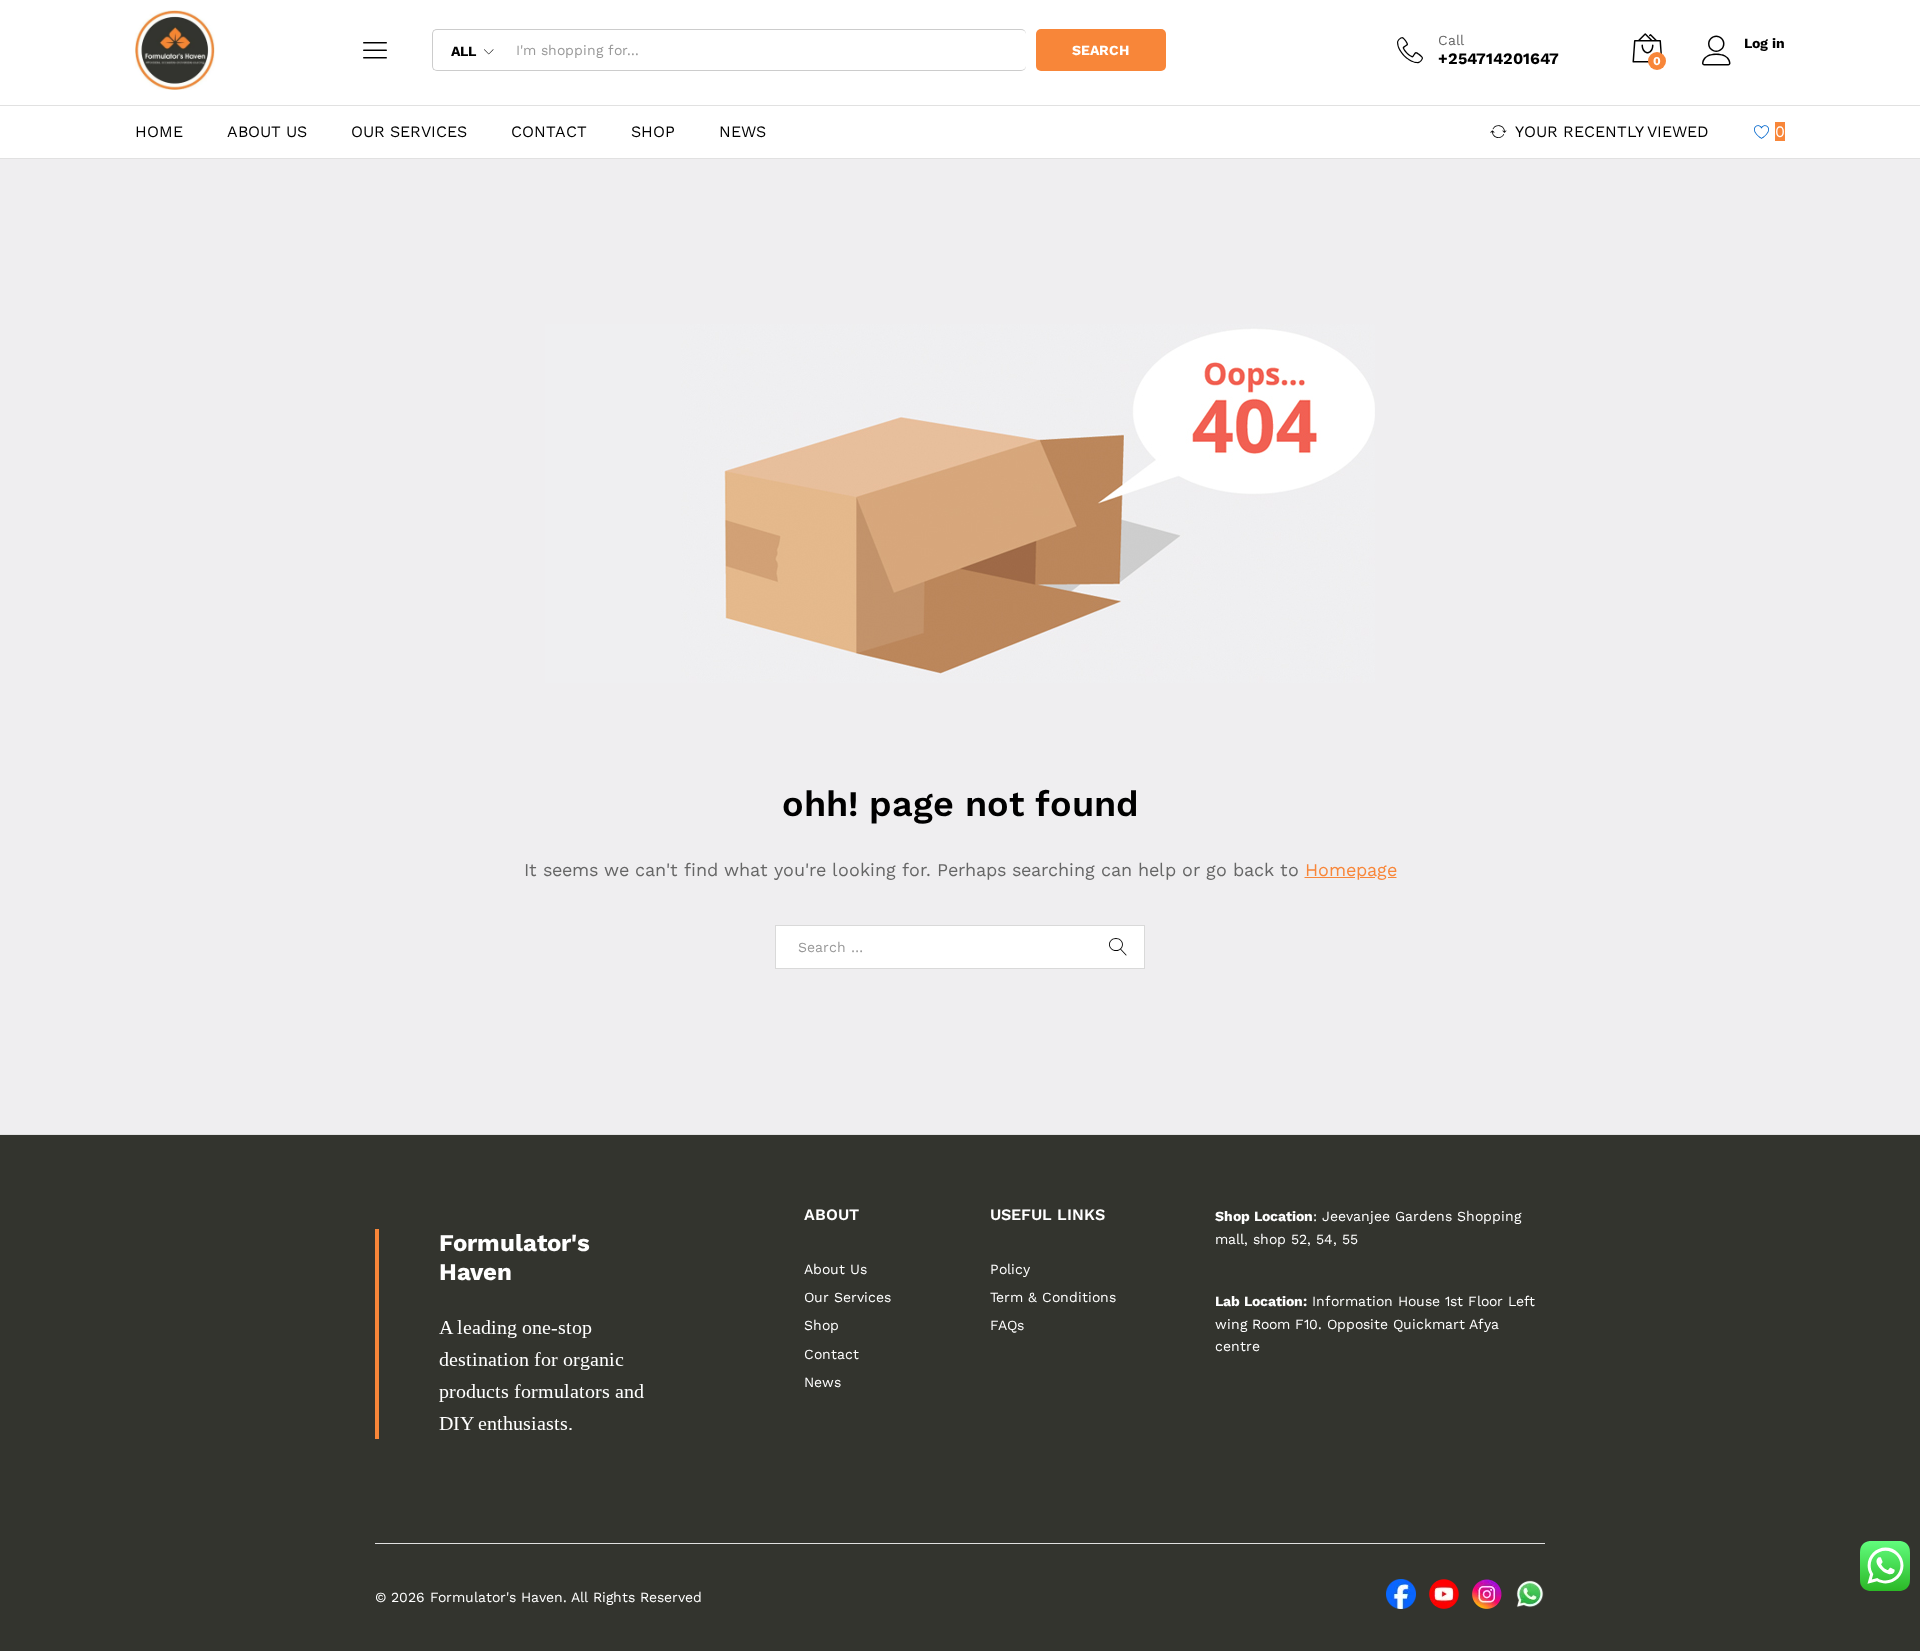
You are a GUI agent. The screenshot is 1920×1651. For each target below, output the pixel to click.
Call (1451, 40)
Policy (1010, 1269)
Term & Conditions (1053, 1297)
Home (159, 132)
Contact (549, 132)
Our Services (409, 132)
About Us (267, 132)
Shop (653, 132)
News (742, 132)
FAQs (1007, 1325)
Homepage (1351, 869)
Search (1100, 50)
